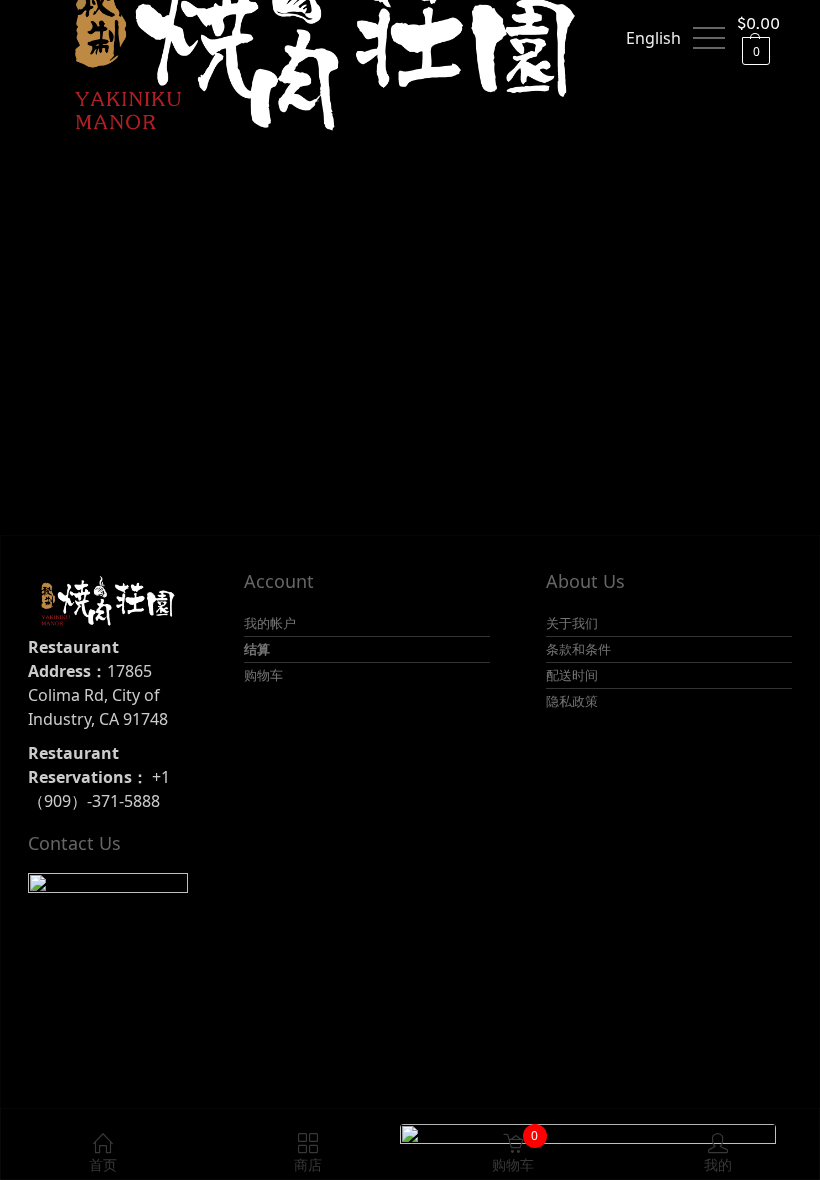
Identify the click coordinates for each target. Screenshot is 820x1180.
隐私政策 (572, 701)
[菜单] (709, 38)
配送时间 (572, 675)
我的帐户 (270, 623)
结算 (257, 649)
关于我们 (572, 623)
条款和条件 (578, 649)
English (653, 38)
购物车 (263, 675)
